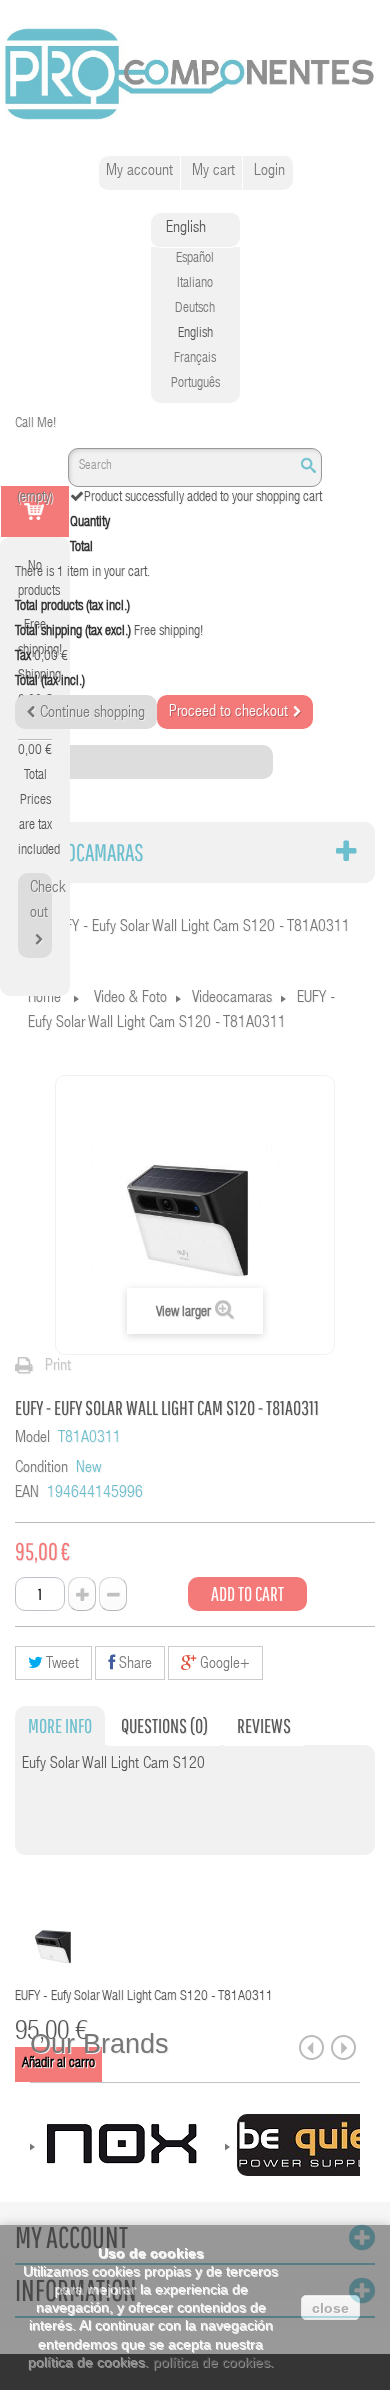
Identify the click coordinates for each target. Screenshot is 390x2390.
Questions (164, 1725)
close (330, 2308)
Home (44, 999)
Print (58, 1367)
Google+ (223, 1665)
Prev (311, 2047)
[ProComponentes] (195, 75)
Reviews (264, 1725)
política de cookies (211, 2362)
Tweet (61, 1665)
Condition (41, 1469)
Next (343, 2047)
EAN (27, 1494)
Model (32, 1439)
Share (133, 1665)
